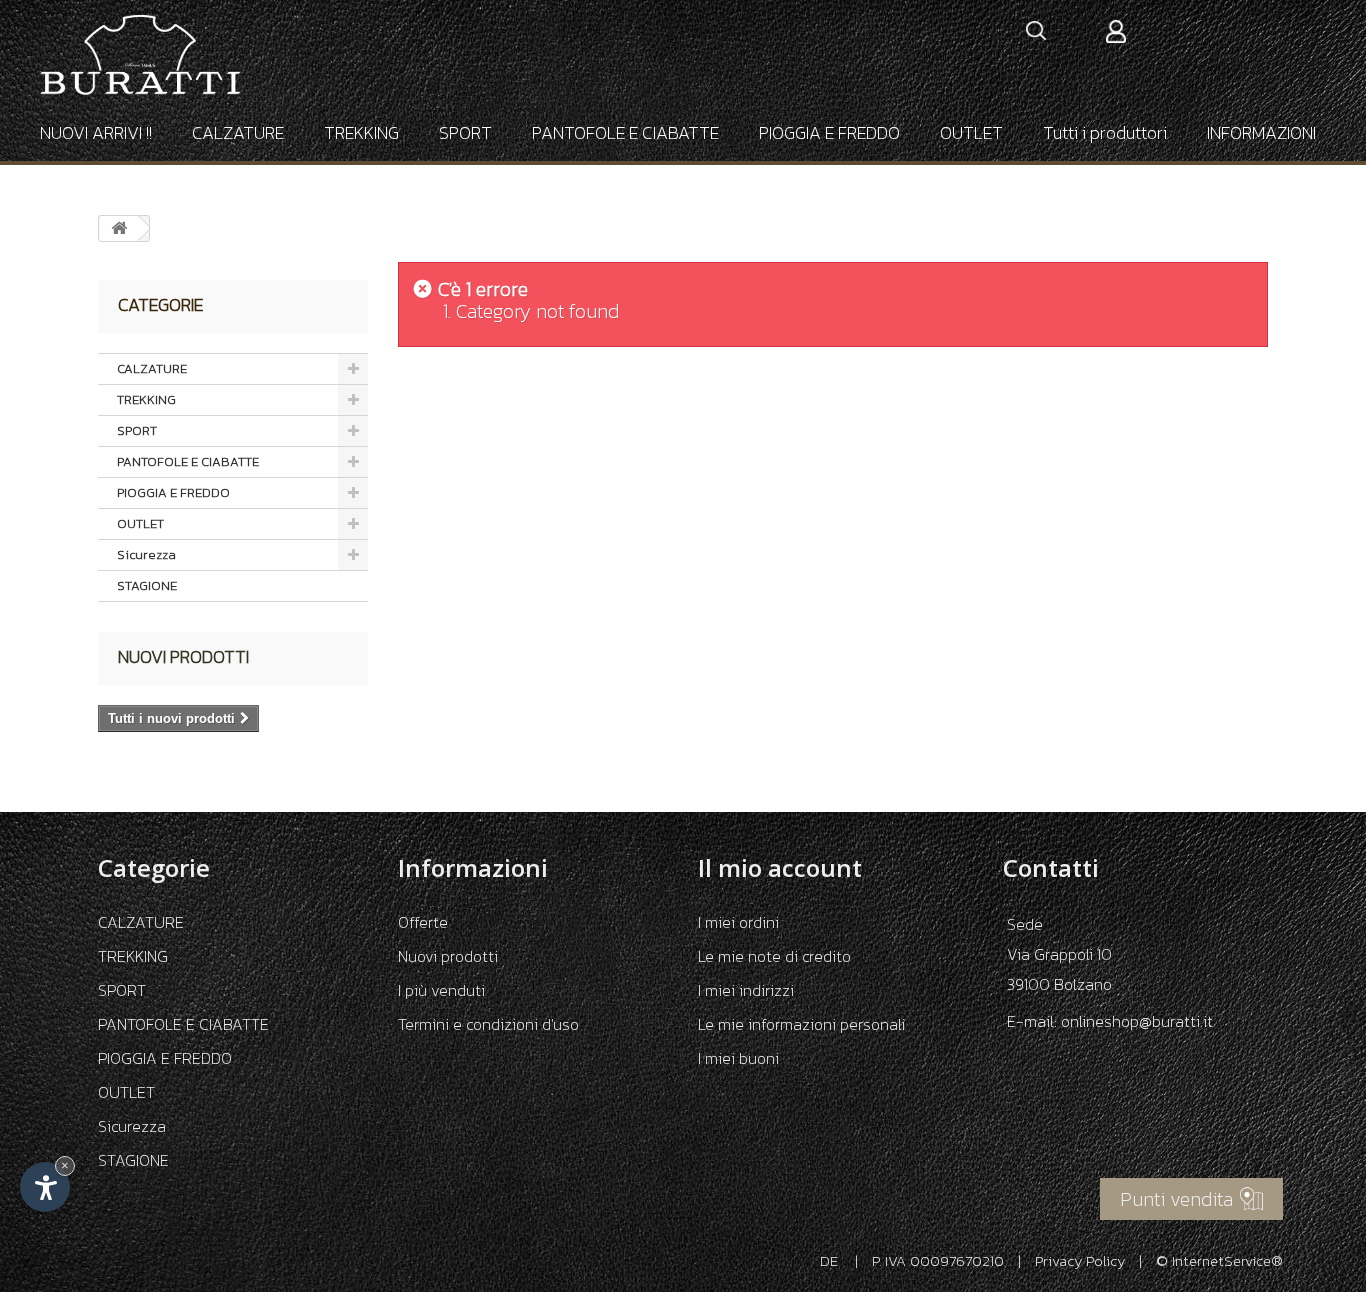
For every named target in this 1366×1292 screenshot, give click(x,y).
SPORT (465, 132)
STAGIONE (147, 585)
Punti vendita (1176, 1199)
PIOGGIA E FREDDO (829, 132)
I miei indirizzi (746, 990)
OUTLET (971, 132)
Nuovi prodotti (183, 656)
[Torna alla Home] (119, 228)
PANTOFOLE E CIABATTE (625, 132)
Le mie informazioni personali (801, 1024)
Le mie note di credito (774, 956)
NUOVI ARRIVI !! (96, 132)
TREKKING (361, 132)
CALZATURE (238, 132)
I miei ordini (738, 922)
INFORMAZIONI (1261, 132)
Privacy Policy (1080, 1261)
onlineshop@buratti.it (1137, 1021)
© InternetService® (1219, 1261)
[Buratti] (140, 55)
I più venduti (441, 990)
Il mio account (780, 867)
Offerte (423, 922)
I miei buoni (738, 1058)
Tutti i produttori (1105, 132)
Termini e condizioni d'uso (488, 1024)
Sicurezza (146, 554)
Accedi (1116, 31)
